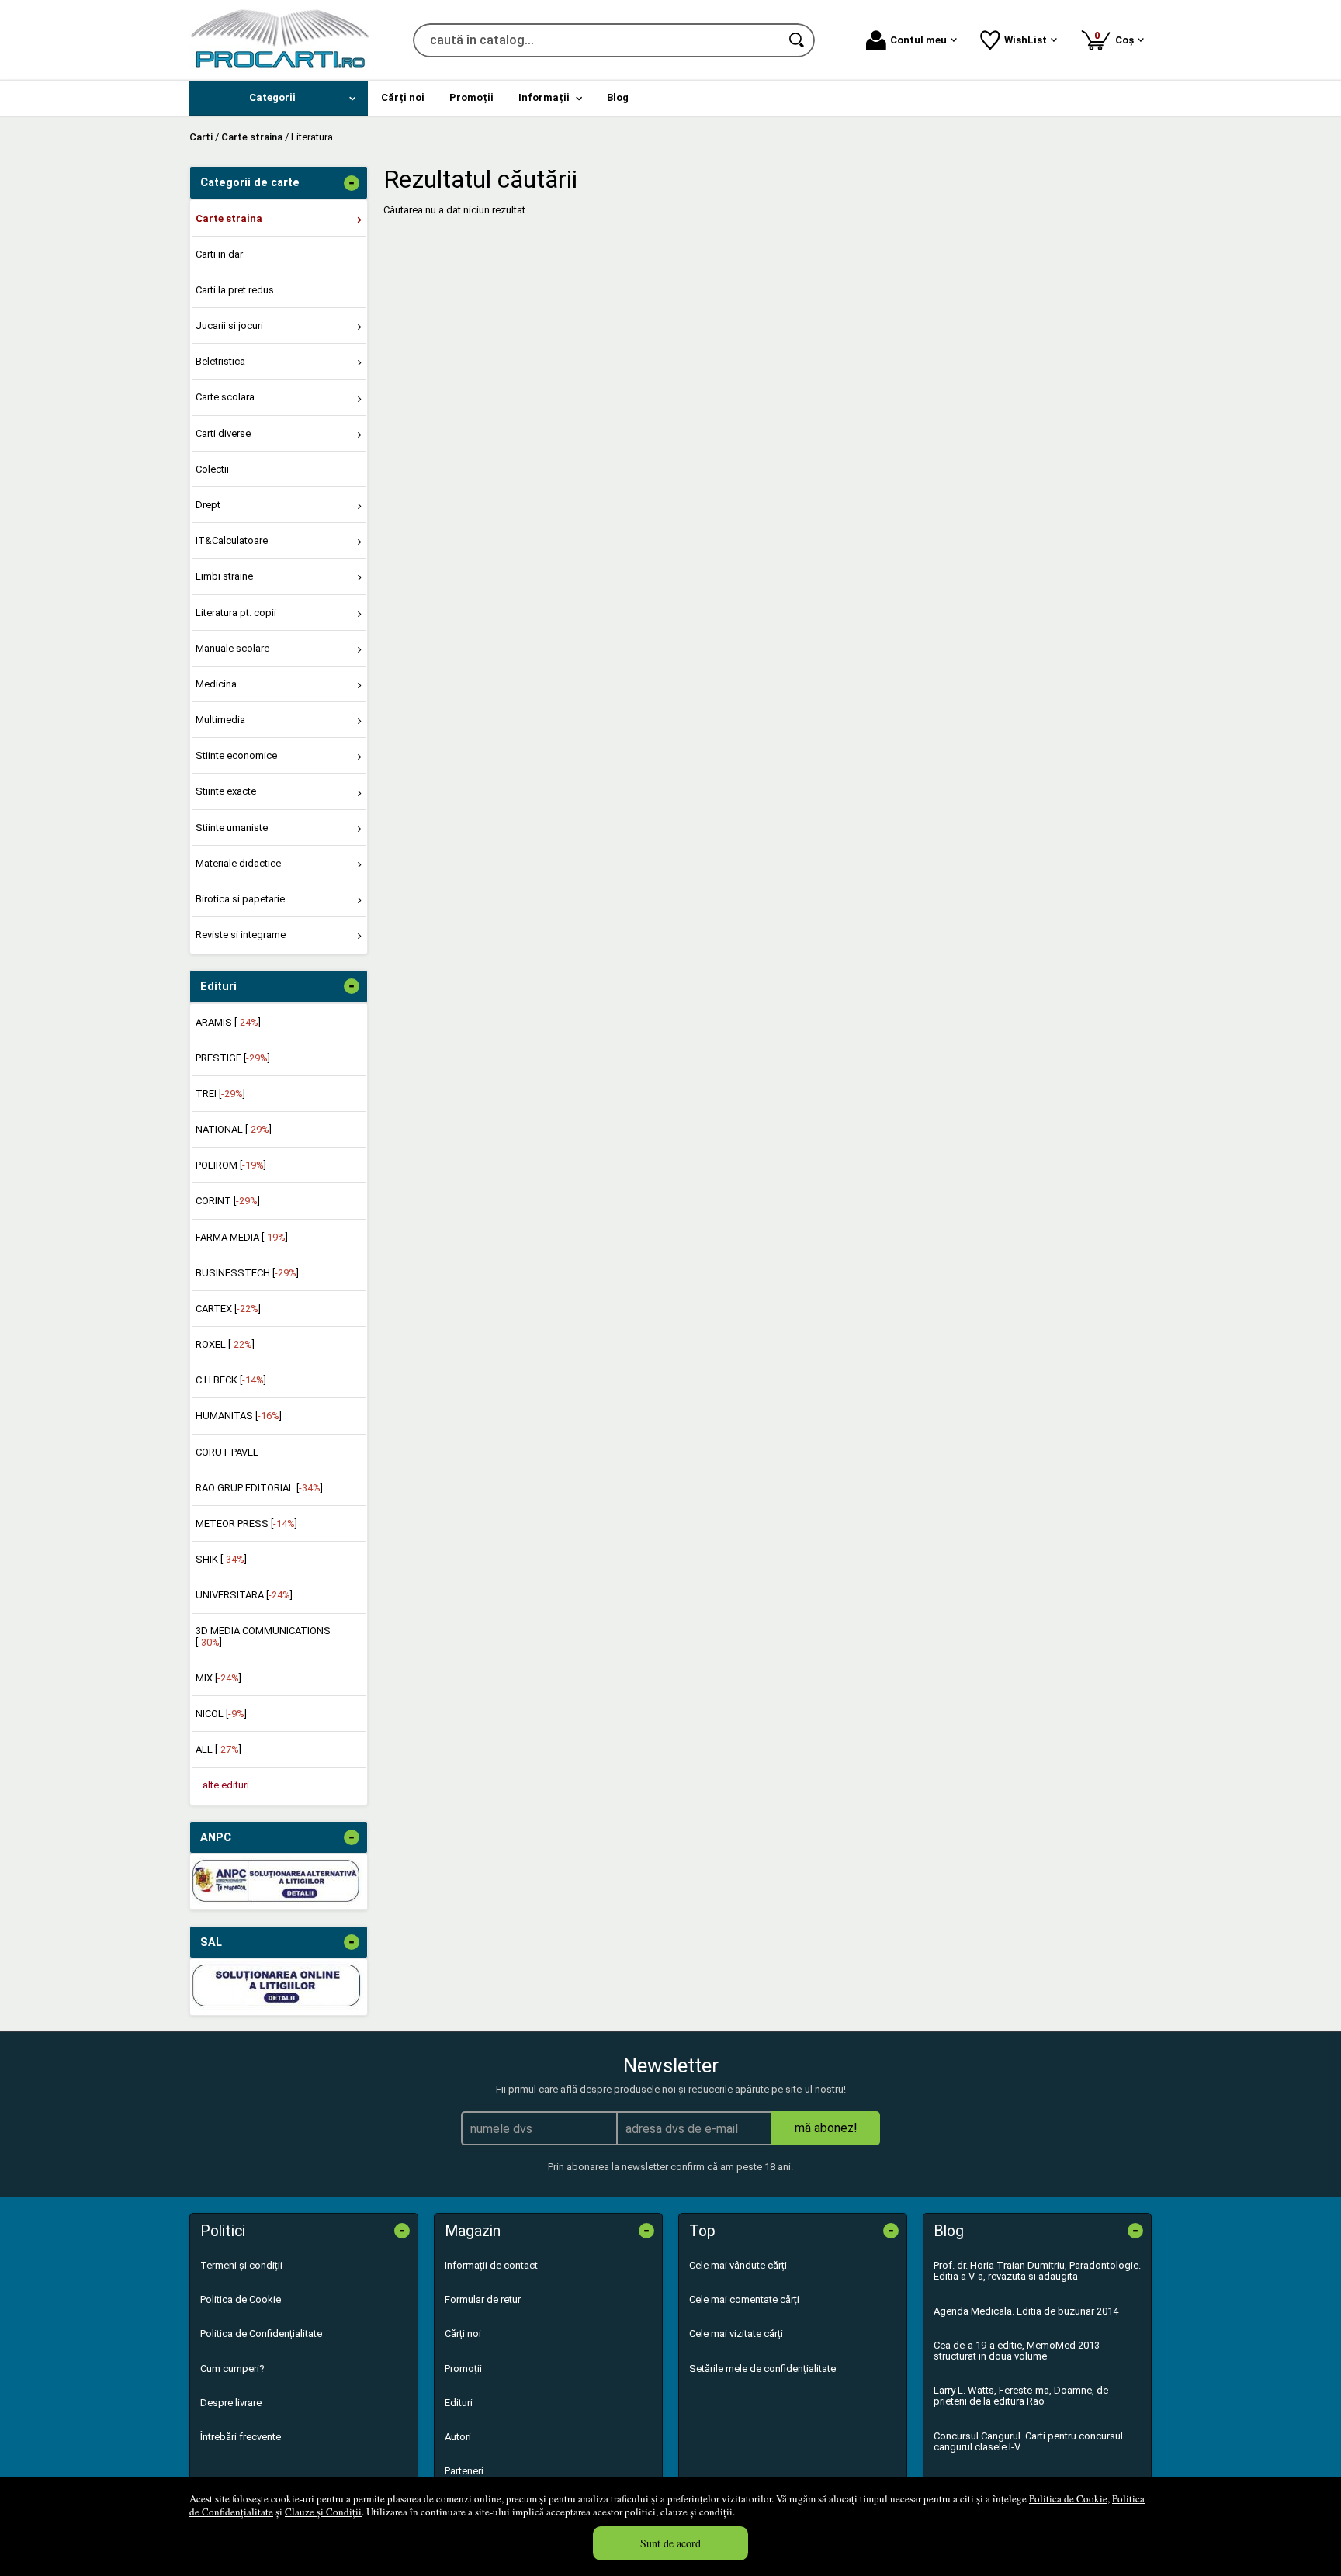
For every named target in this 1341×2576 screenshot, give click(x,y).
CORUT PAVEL (227, 1452)
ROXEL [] (225, 1344)
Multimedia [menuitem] (220, 720)
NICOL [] (221, 1714)
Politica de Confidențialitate (261, 2334)
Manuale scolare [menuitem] (232, 648)
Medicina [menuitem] (216, 684)
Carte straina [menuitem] (229, 218)
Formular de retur (483, 2299)
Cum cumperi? (232, 2368)
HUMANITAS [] (239, 1416)
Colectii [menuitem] (212, 469)
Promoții (463, 2368)
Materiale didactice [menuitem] (238, 863)
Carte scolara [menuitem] (225, 397)
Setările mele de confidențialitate (762, 2368)
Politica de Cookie (1068, 2498)
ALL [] (218, 1749)
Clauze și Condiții (323, 2512)
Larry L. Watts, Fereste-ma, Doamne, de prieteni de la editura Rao (1021, 2396)
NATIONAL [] (234, 1129)
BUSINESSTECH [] (247, 1273)
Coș (1117, 38)
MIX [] (218, 1678)
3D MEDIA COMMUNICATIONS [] (263, 1636)
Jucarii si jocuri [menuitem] (229, 325)
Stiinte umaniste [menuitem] (232, 828)
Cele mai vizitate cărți (736, 2334)
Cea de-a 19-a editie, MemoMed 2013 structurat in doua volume (1017, 2351)
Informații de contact (491, 2265)
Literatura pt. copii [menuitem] (236, 613)
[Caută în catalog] (798, 40)
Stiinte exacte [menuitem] (226, 791)
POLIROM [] (231, 1165)
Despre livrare (231, 2403)
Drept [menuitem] (208, 505)
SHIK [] (221, 1559)
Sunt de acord (670, 2543)
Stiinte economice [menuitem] (236, 755)
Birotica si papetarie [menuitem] (240, 899)
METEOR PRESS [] (246, 1523)
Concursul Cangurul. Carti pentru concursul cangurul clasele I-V (1028, 2441)
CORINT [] (228, 1201)
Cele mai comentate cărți (744, 2299)
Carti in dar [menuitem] (219, 254)
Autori (458, 2437)
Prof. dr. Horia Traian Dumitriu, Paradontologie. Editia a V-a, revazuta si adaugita (1037, 2271)
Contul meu (918, 40)
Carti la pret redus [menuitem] (235, 290)
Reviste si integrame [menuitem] (241, 935)
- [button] (352, 183)
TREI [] (220, 1094)
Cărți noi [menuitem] (403, 97)
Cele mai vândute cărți (738, 2265)
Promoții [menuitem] (471, 97)
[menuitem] (279, 98)
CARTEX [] (228, 1309)
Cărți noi (463, 2334)
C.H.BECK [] (231, 1380)
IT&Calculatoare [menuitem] (232, 540)
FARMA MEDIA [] (242, 1237)
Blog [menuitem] (618, 97)
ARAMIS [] (228, 1022)
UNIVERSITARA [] (244, 1595)
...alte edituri (222, 1785)
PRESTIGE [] (233, 1058)
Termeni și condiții (241, 2265)
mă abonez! (826, 2128)
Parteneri (464, 2471)
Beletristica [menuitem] (220, 361)
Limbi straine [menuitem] (224, 576)
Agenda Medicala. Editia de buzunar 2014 (1026, 2311)
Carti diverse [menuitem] (223, 433)
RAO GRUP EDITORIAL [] (259, 1488)
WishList (1026, 40)
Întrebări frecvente (241, 2437)
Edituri (459, 2403)
